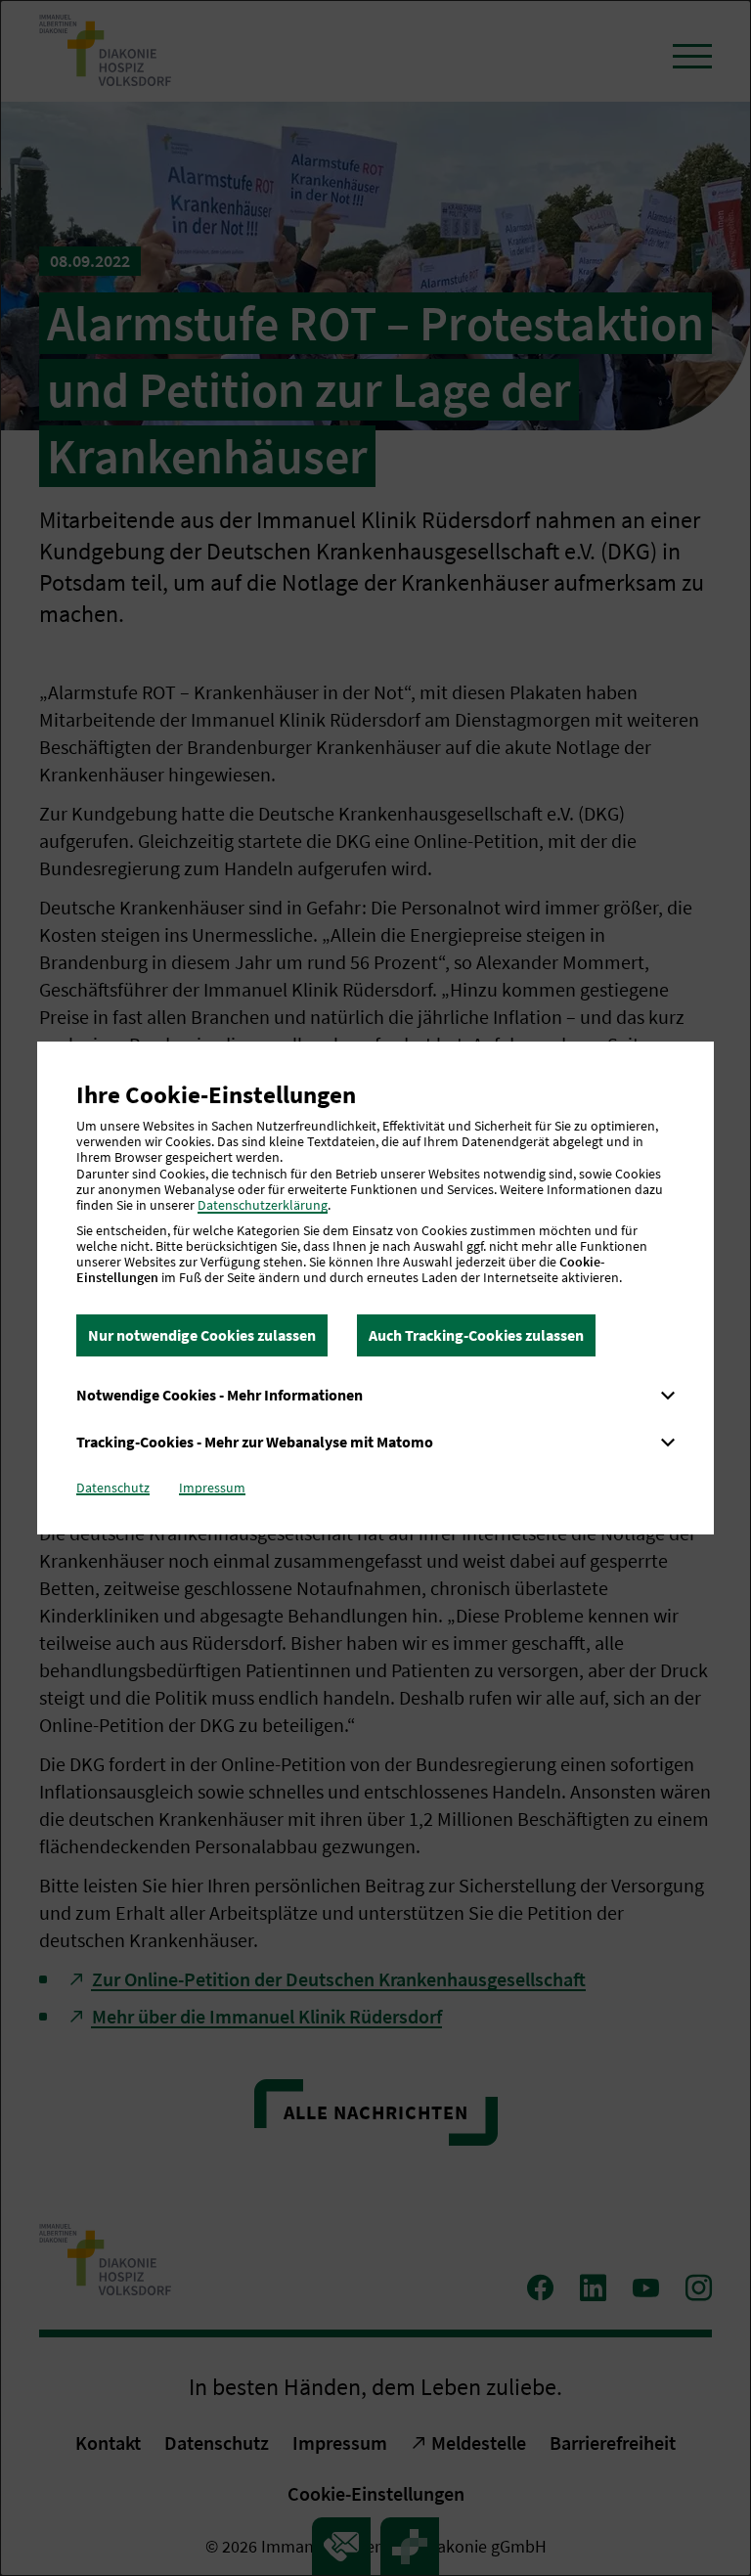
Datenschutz (113, 1488)
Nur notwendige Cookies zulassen (202, 1335)
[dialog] (375, 1288)
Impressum (212, 1488)
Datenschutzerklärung (263, 1205)
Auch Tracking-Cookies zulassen (476, 1335)
